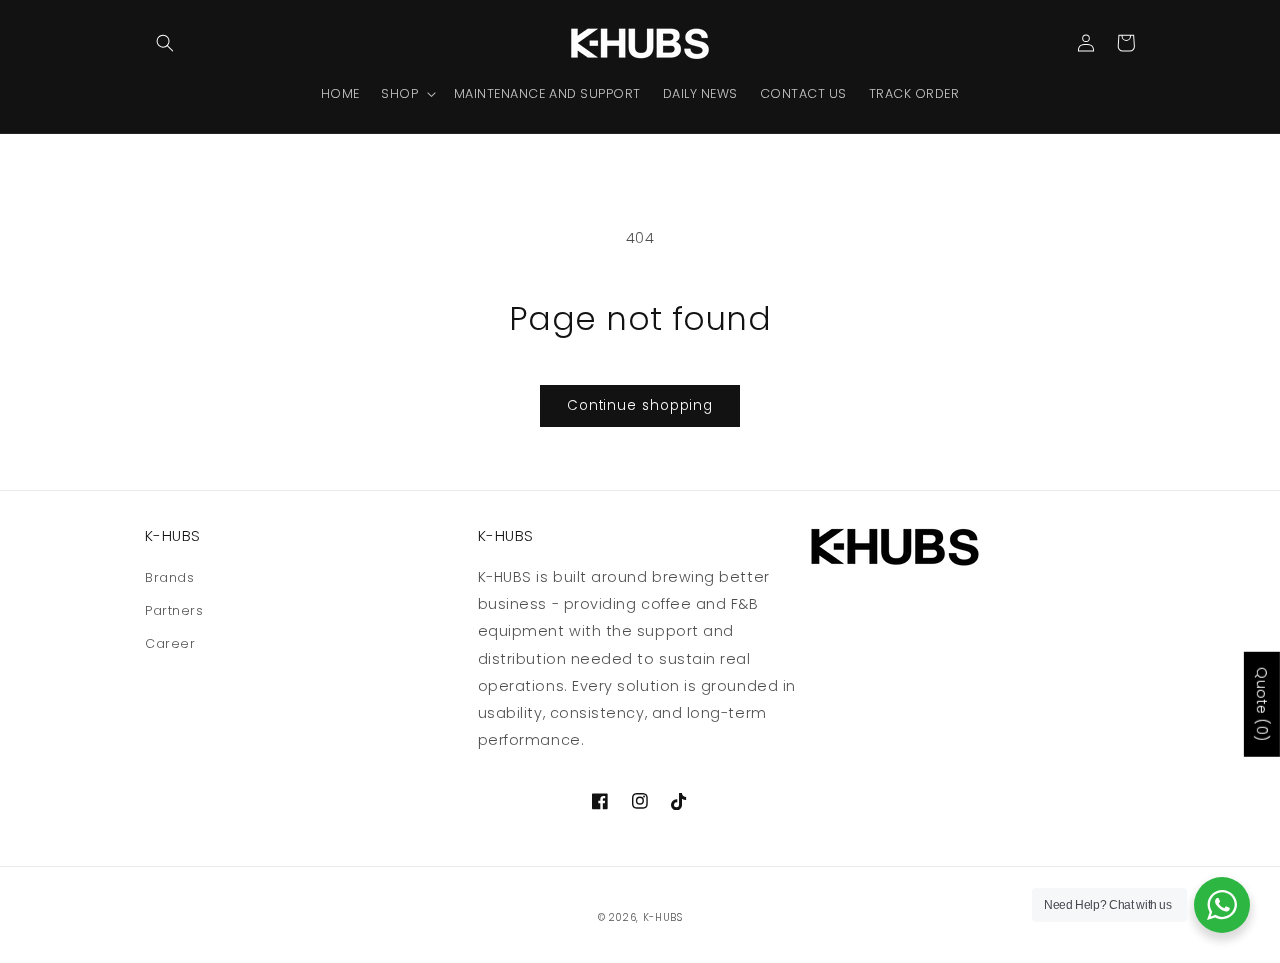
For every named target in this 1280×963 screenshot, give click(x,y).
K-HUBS (663, 917)
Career (170, 643)
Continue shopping (640, 405)
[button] (165, 43)
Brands (169, 577)
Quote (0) (1262, 704)
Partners (174, 610)
